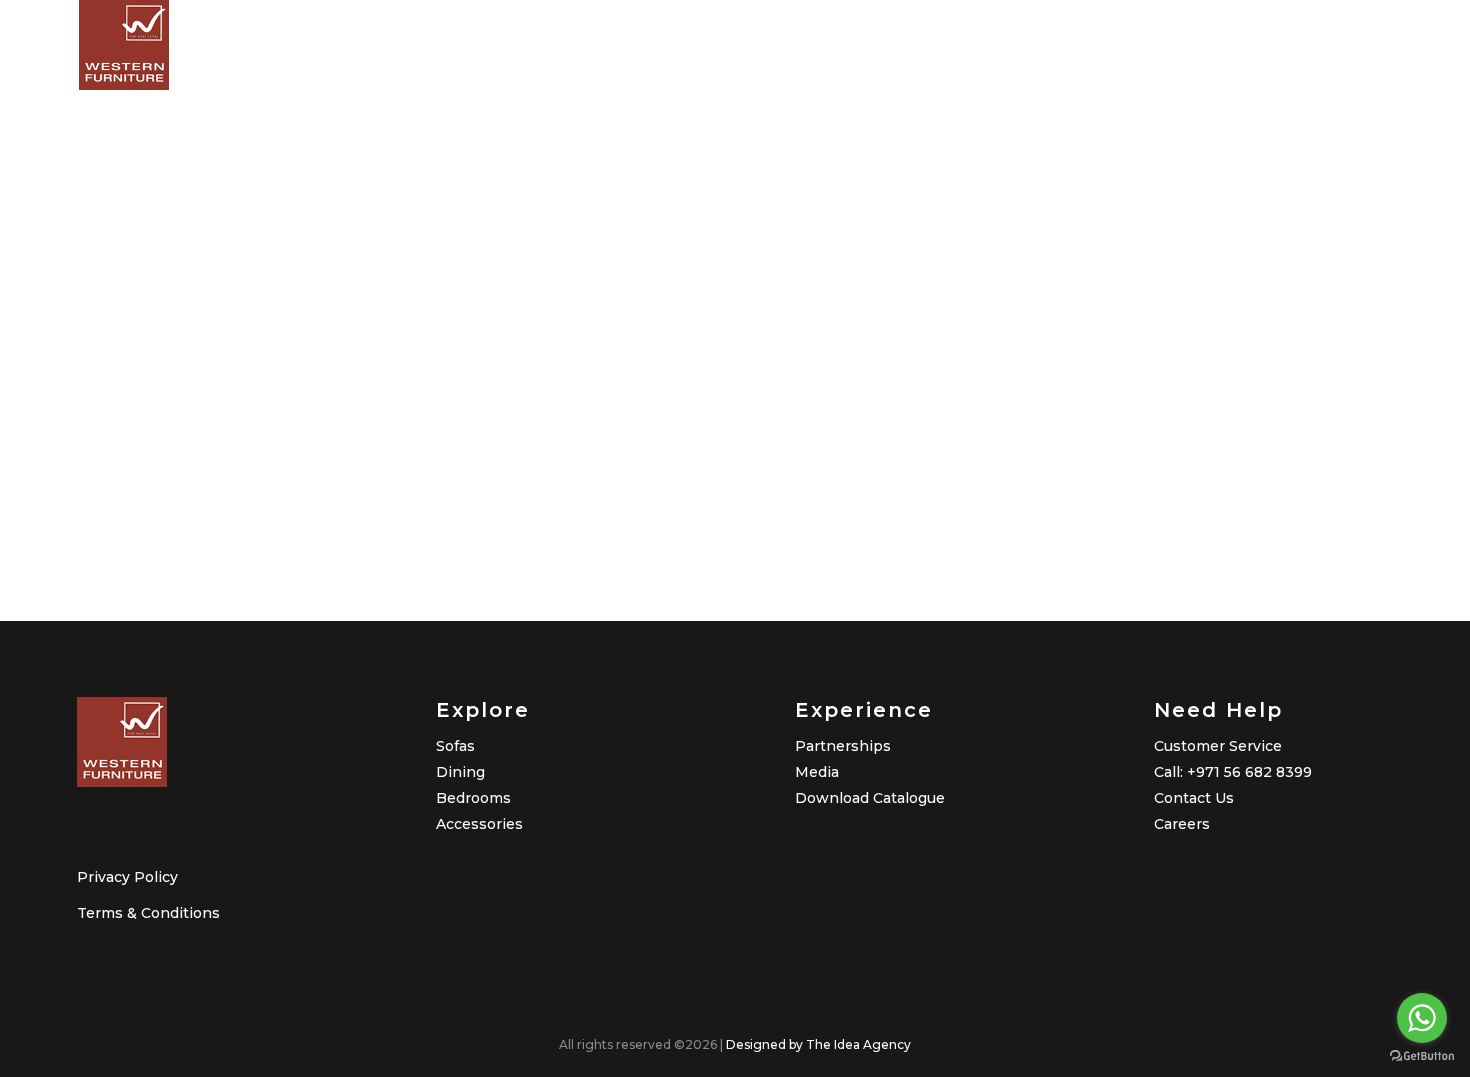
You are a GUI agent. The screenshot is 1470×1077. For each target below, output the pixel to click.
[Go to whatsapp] (1422, 1018)
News (202, 514)
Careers (1182, 824)
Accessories (479, 824)
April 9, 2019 (218, 380)
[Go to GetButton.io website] (1422, 1056)
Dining (460, 772)
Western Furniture (319, 514)
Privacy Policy (127, 877)
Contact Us (1194, 798)
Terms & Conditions (148, 913)
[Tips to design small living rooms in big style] (358, 212)
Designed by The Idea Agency (818, 1044)
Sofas (455, 746)
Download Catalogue (870, 798)
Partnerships (843, 746)
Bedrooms (473, 798)
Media (817, 772)
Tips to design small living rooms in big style (330, 449)
